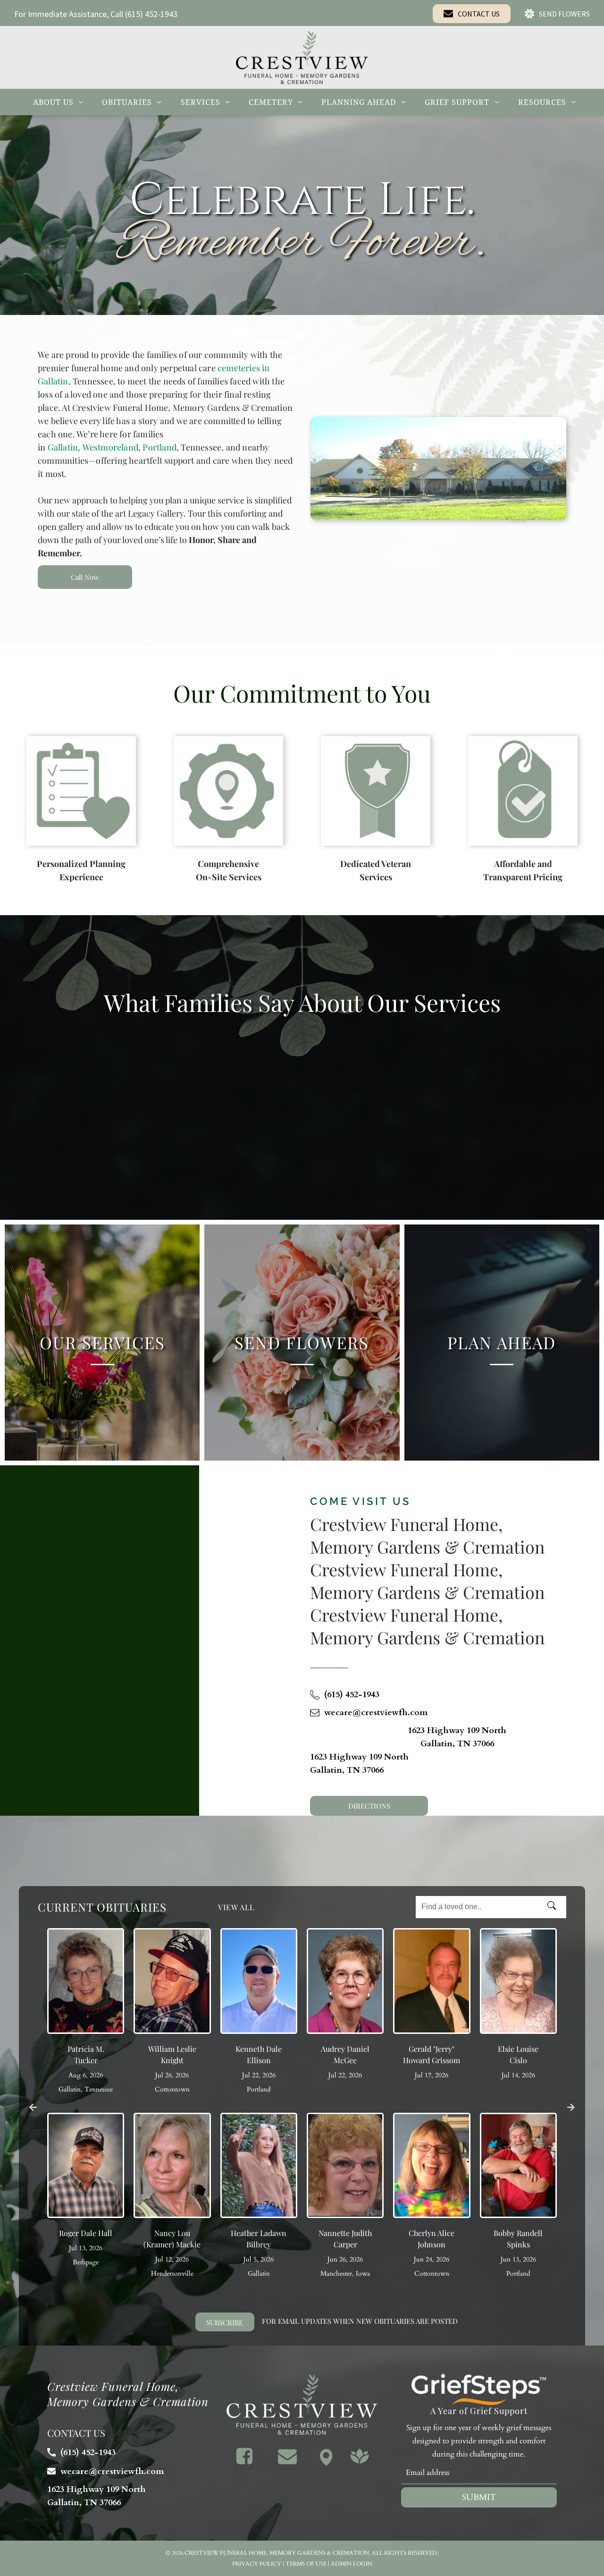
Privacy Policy (257, 2564)
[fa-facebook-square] (244, 2463)
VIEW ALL (236, 1907)
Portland (159, 447)
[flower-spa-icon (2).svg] (360, 2463)
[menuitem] (58, 102)
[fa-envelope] (287, 2463)
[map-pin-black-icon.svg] (326, 2463)
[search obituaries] (554, 1907)
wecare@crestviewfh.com (376, 1713)
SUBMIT (479, 2497)
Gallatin (63, 447)
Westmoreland (110, 447)
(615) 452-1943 (151, 14)
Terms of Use (306, 2564)
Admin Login (352, 2564)
